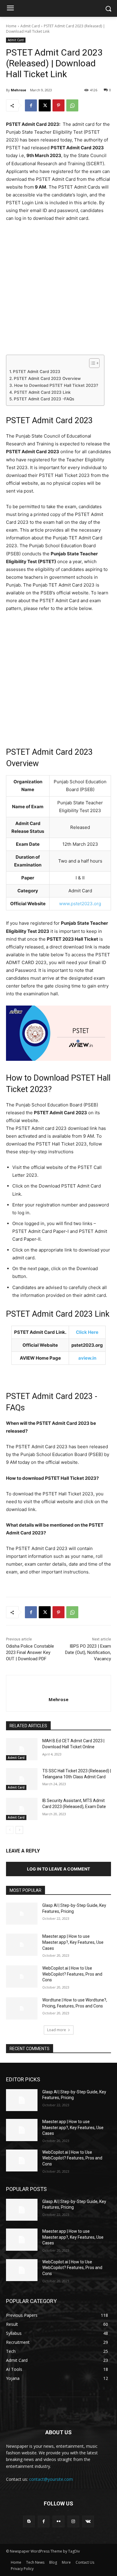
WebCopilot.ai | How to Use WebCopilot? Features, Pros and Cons (72, 1974)
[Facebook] (31, 105)
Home (11, 26)
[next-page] (19, 1830)
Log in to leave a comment (58, 1869)
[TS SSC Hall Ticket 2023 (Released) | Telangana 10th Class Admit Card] (22, 1779)
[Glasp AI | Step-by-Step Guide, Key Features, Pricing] (22, 1914)
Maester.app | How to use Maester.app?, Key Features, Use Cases (73, 1942)
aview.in (87, 1358)
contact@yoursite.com (51, 2479)
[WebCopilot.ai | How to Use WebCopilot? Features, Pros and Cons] (22, 1977)
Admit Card (30, 26)
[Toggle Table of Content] (91, 363)
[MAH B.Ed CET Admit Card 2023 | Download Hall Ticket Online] (22, 1749)
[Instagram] (73, 2521)
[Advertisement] (58, 291)
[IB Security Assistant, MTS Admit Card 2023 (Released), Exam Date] (22, 1809)
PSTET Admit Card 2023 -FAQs (44, 399)
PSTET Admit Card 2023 (37, 372)
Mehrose (18, 90)
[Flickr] (58, 2521)
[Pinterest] (58, 105)
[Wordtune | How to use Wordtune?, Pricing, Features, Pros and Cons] (22, 2008)
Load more (57, 2030)
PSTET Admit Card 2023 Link (42, 392)
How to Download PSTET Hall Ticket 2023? (56, 385)
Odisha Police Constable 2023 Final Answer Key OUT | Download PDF (30, 1652)
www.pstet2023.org (80, 904)
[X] (45, 105)
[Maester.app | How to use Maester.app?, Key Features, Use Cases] (22, 1945)
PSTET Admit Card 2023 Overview (47, 378)
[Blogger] (29, 2521)
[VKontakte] (88, 2521)
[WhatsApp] (72, 105)
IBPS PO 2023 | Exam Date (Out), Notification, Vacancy (88, 1652)
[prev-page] (10, 1830)
